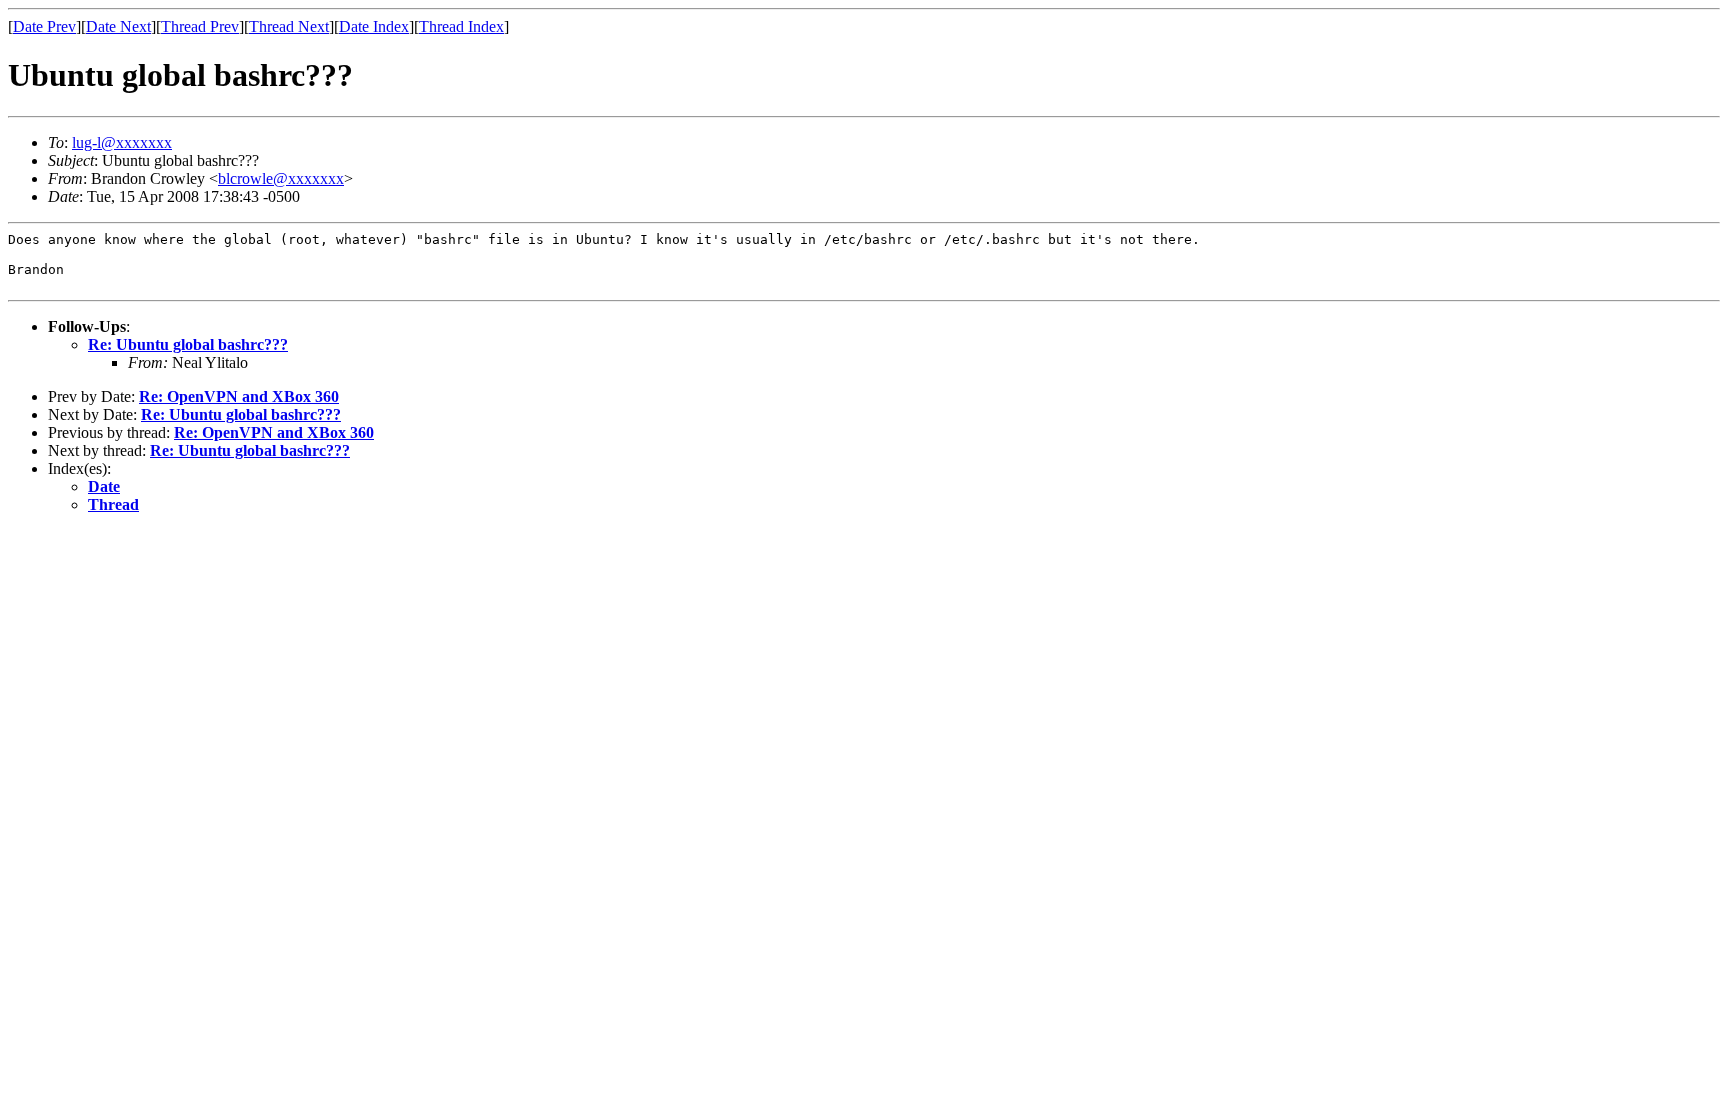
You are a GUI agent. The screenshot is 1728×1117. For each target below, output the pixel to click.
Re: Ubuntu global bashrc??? (188, 344)
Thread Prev (200, 26)
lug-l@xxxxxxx (122, 142)
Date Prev (44, 26)
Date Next (118, 26)
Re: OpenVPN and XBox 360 (239, 396)
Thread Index (461, 26)
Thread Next (289, 26)
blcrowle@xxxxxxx (281, 178)
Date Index (374, 26)
